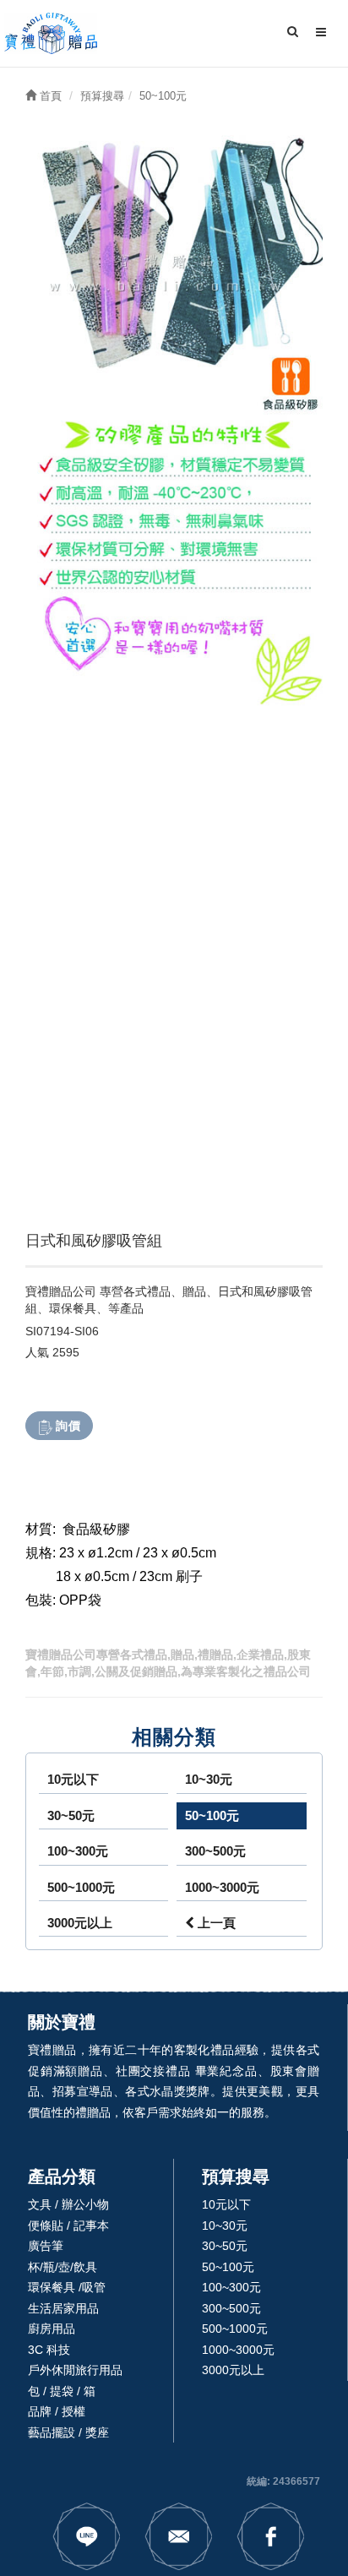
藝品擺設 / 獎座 (68, 2432)
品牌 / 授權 (57, 2411)
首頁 (49, 96)
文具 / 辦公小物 (68, 2204)
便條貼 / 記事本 (68, 2225)
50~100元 (212, 1815)
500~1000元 (81, 1887)
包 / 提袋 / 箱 (62, 2391)
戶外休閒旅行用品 (75, 2370)
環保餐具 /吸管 (67, 2287)
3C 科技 (49, 2350)
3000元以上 (80, 1923)
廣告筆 (46, 2246)
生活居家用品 (63, 2308)
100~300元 (78, 1851)
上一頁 (215, 1923)
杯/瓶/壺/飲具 (63, 2267)
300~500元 (215, 1851)
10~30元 (209, 1779)
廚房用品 (52, 2329)
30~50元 (71, 1815)
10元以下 (73, 1779)
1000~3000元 (222, 1887)
